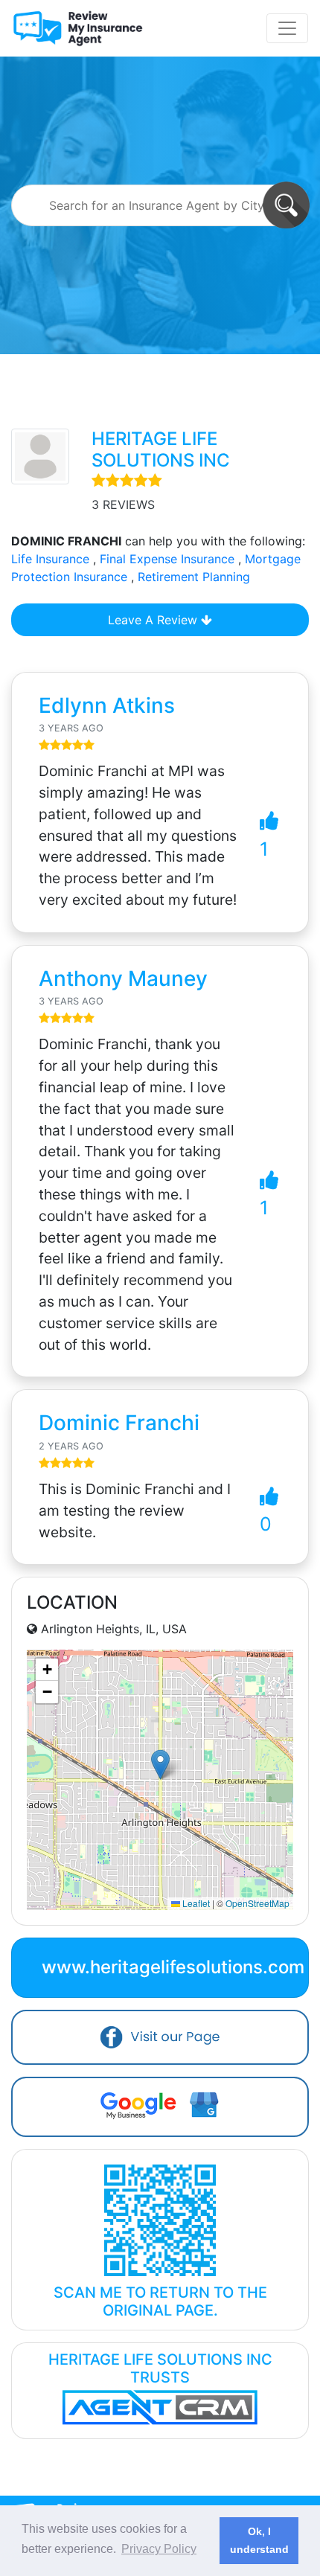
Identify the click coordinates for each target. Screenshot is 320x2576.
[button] (160, 1765)
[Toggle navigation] (287, 28)
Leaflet (195, 1903)
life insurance (50, 559)
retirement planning (194, 577)
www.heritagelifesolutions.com (173, 1967)
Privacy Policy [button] (159, 2549)
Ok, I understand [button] (259, 2540)
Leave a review (154, 620)
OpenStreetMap (257, 1903)
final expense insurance (167, 559)
